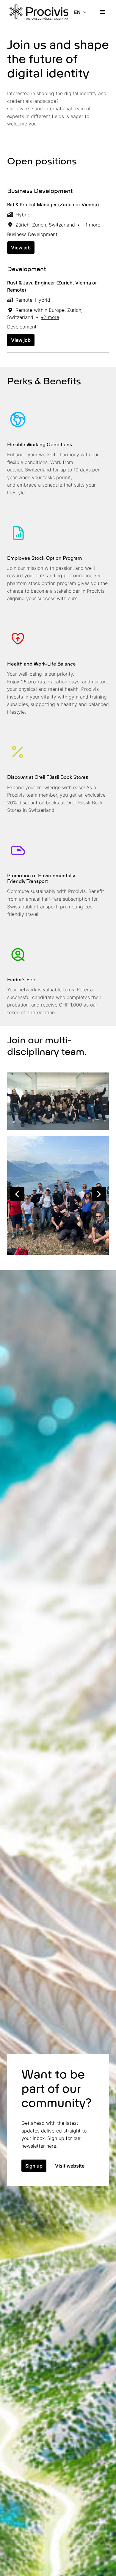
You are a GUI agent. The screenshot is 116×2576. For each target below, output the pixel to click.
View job (21, 248)
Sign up (34, 2166)
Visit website (70, 2166)
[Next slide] (99, 1194)
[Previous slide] (17, 1194)
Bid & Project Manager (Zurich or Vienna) (53, 205)
